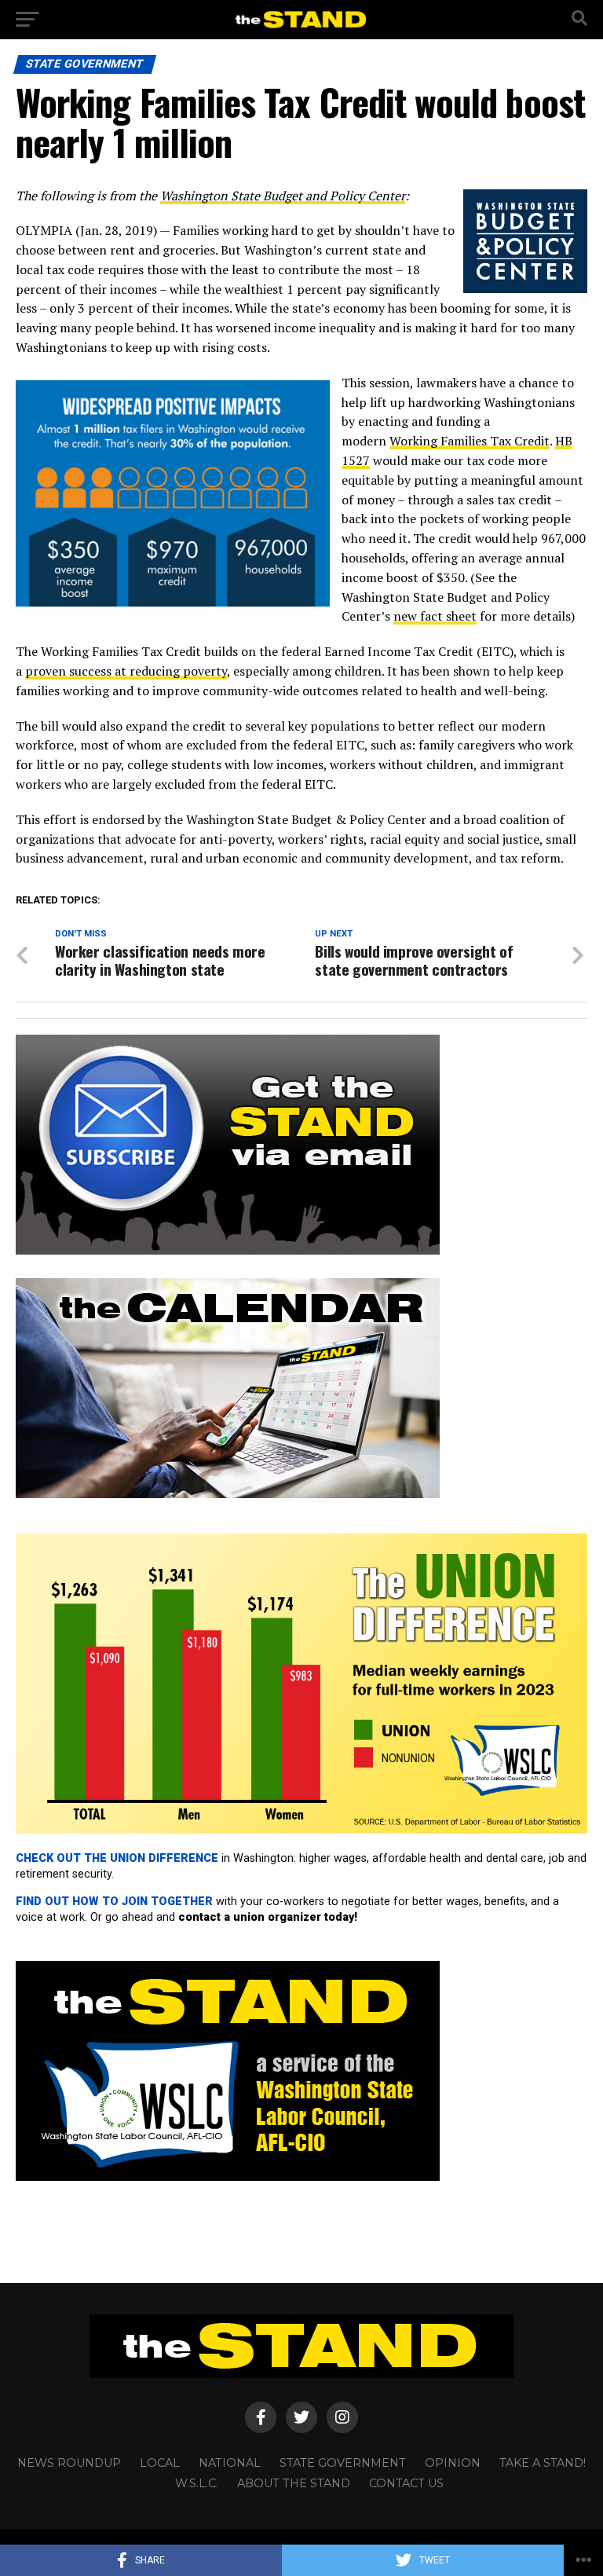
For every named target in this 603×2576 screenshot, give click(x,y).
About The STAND (294, 2483)
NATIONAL (230, 2463)
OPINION (453, 2463)
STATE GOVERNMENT (343, 2463)
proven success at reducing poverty (126, 671)
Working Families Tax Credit (470, 441)
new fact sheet (435, 616)
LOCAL (160, 2463)
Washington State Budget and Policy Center (283, 196)
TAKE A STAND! (543, 2463)
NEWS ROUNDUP (69, 2463)
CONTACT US (406, 2483)
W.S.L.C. (197, 2483)
